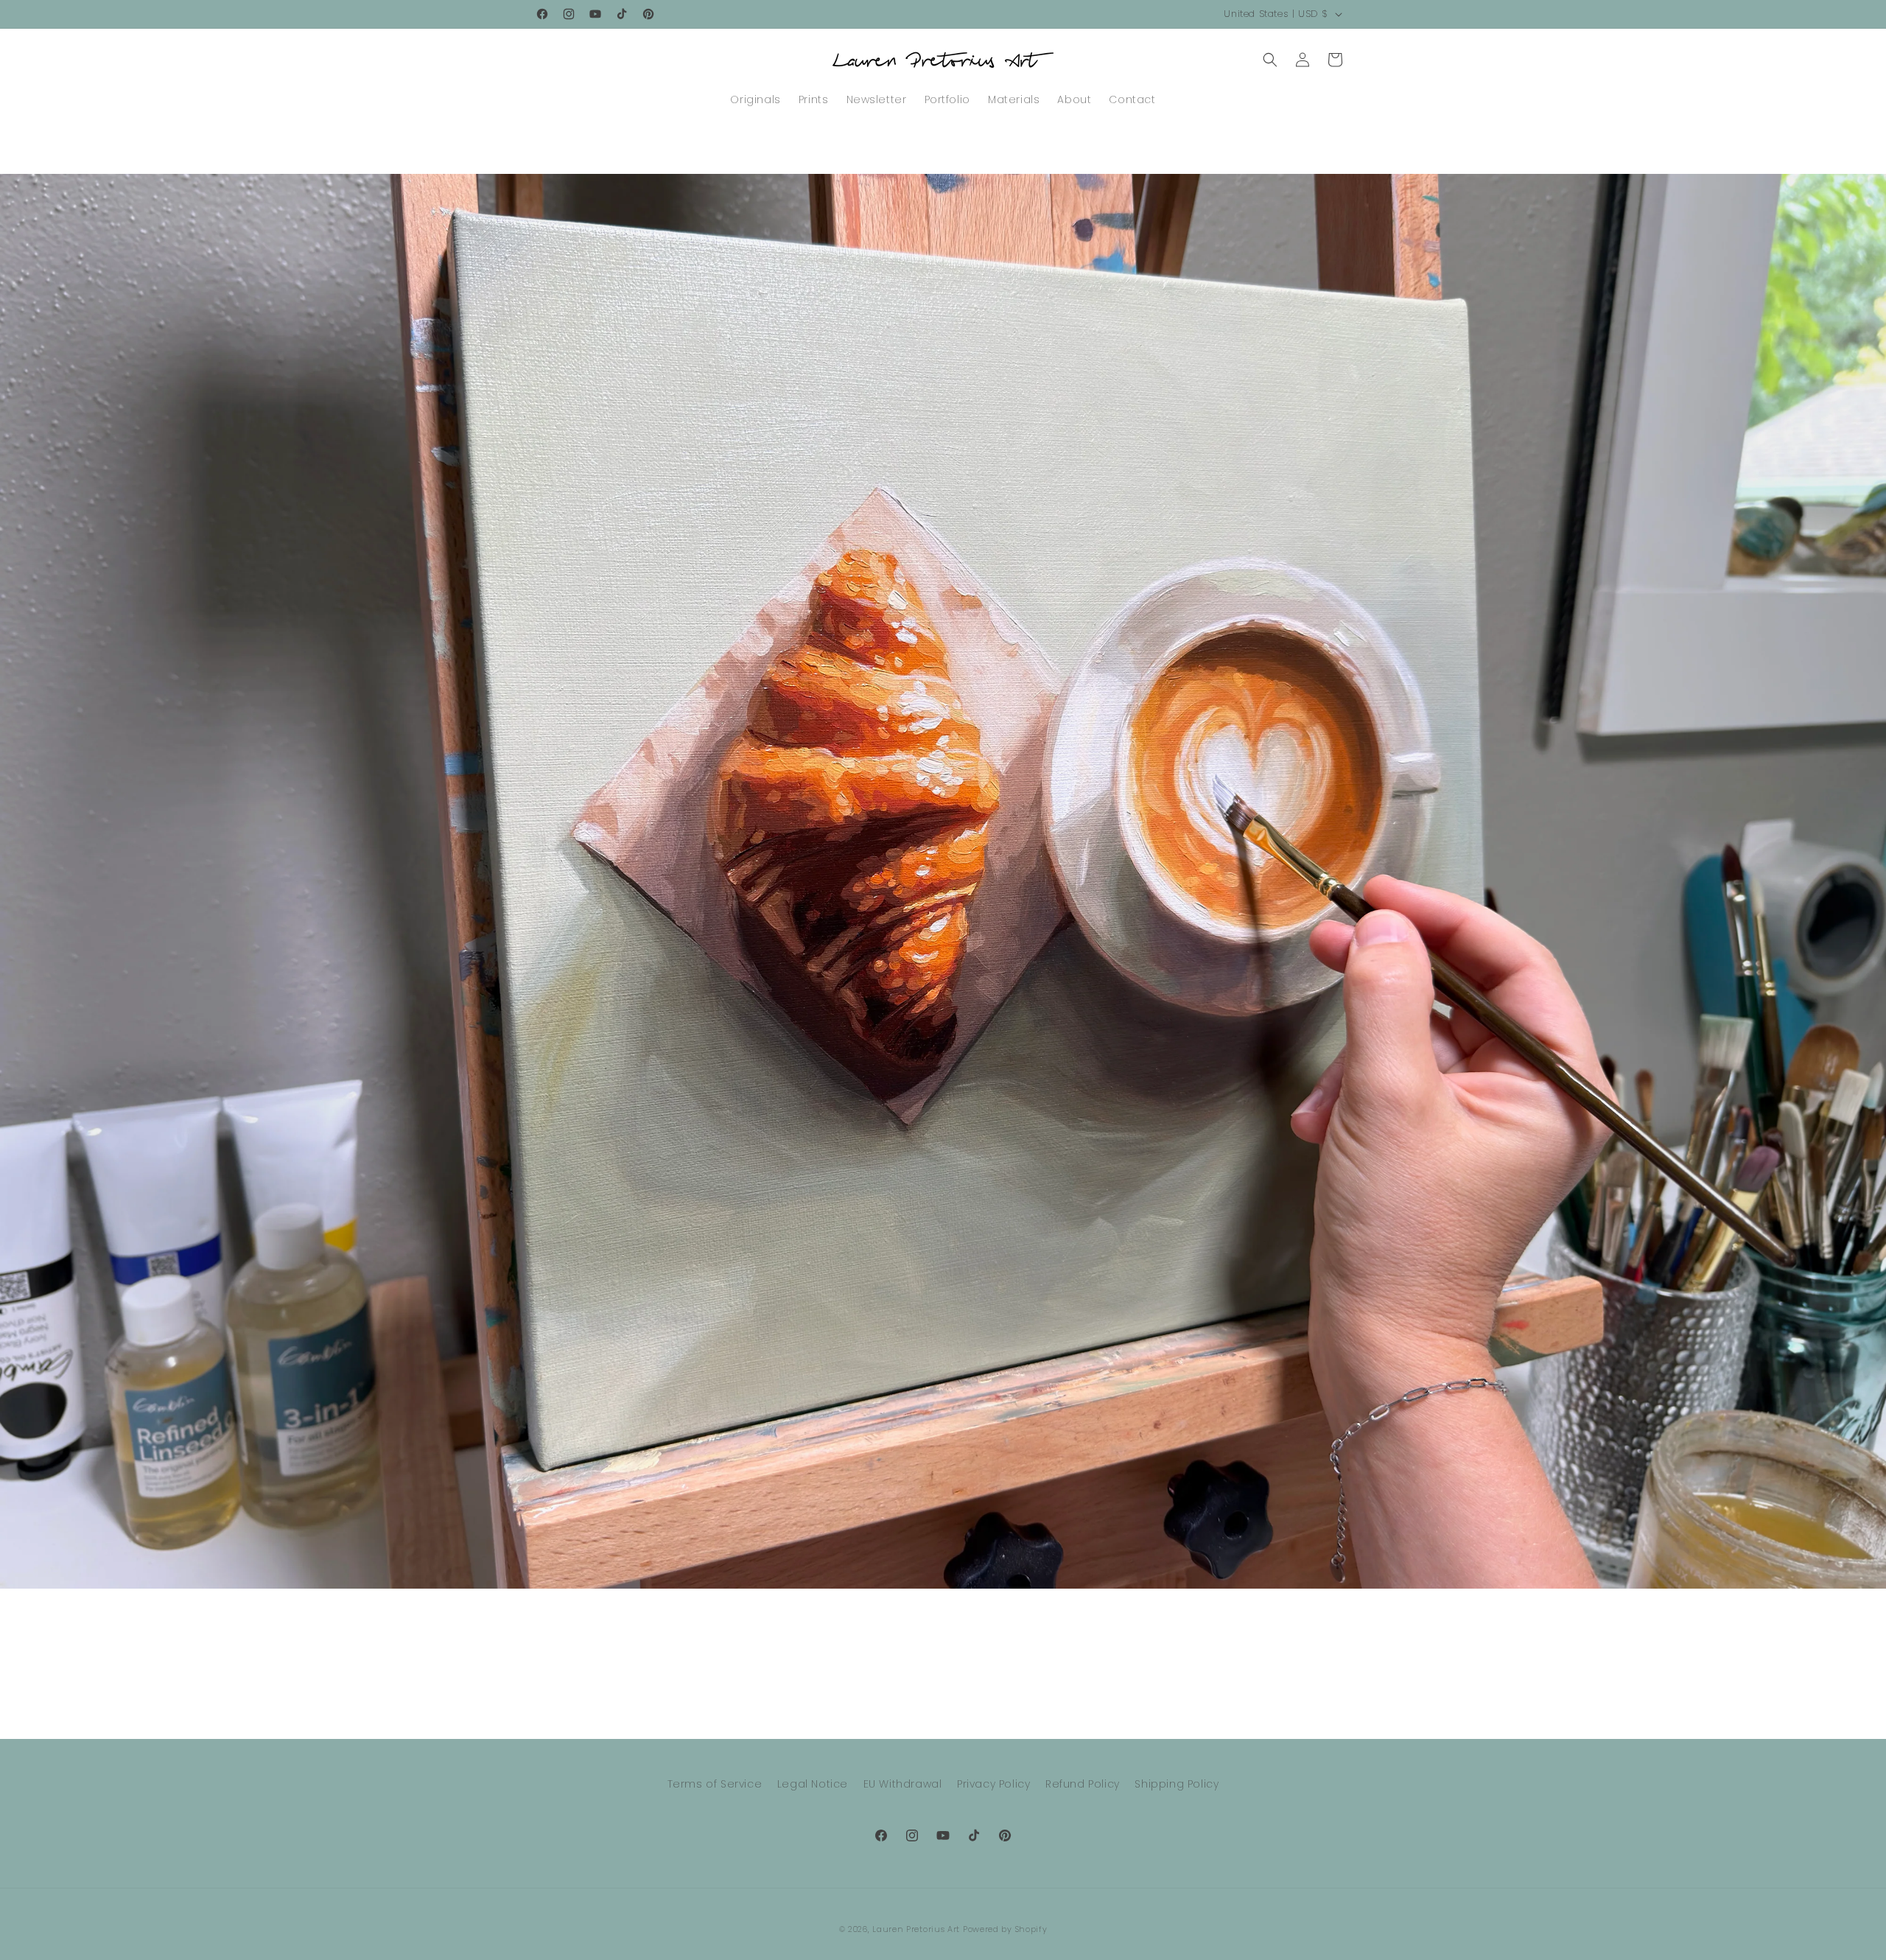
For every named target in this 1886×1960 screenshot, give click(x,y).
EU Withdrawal (903, 1784)
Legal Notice (813, 1784)
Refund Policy (1083, 1784)
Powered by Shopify (1005, 1929)
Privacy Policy (993, 1784)
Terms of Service (715, 1784)
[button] (1270, 60)
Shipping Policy (1177, 1784)
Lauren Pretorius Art (916, 1929)
